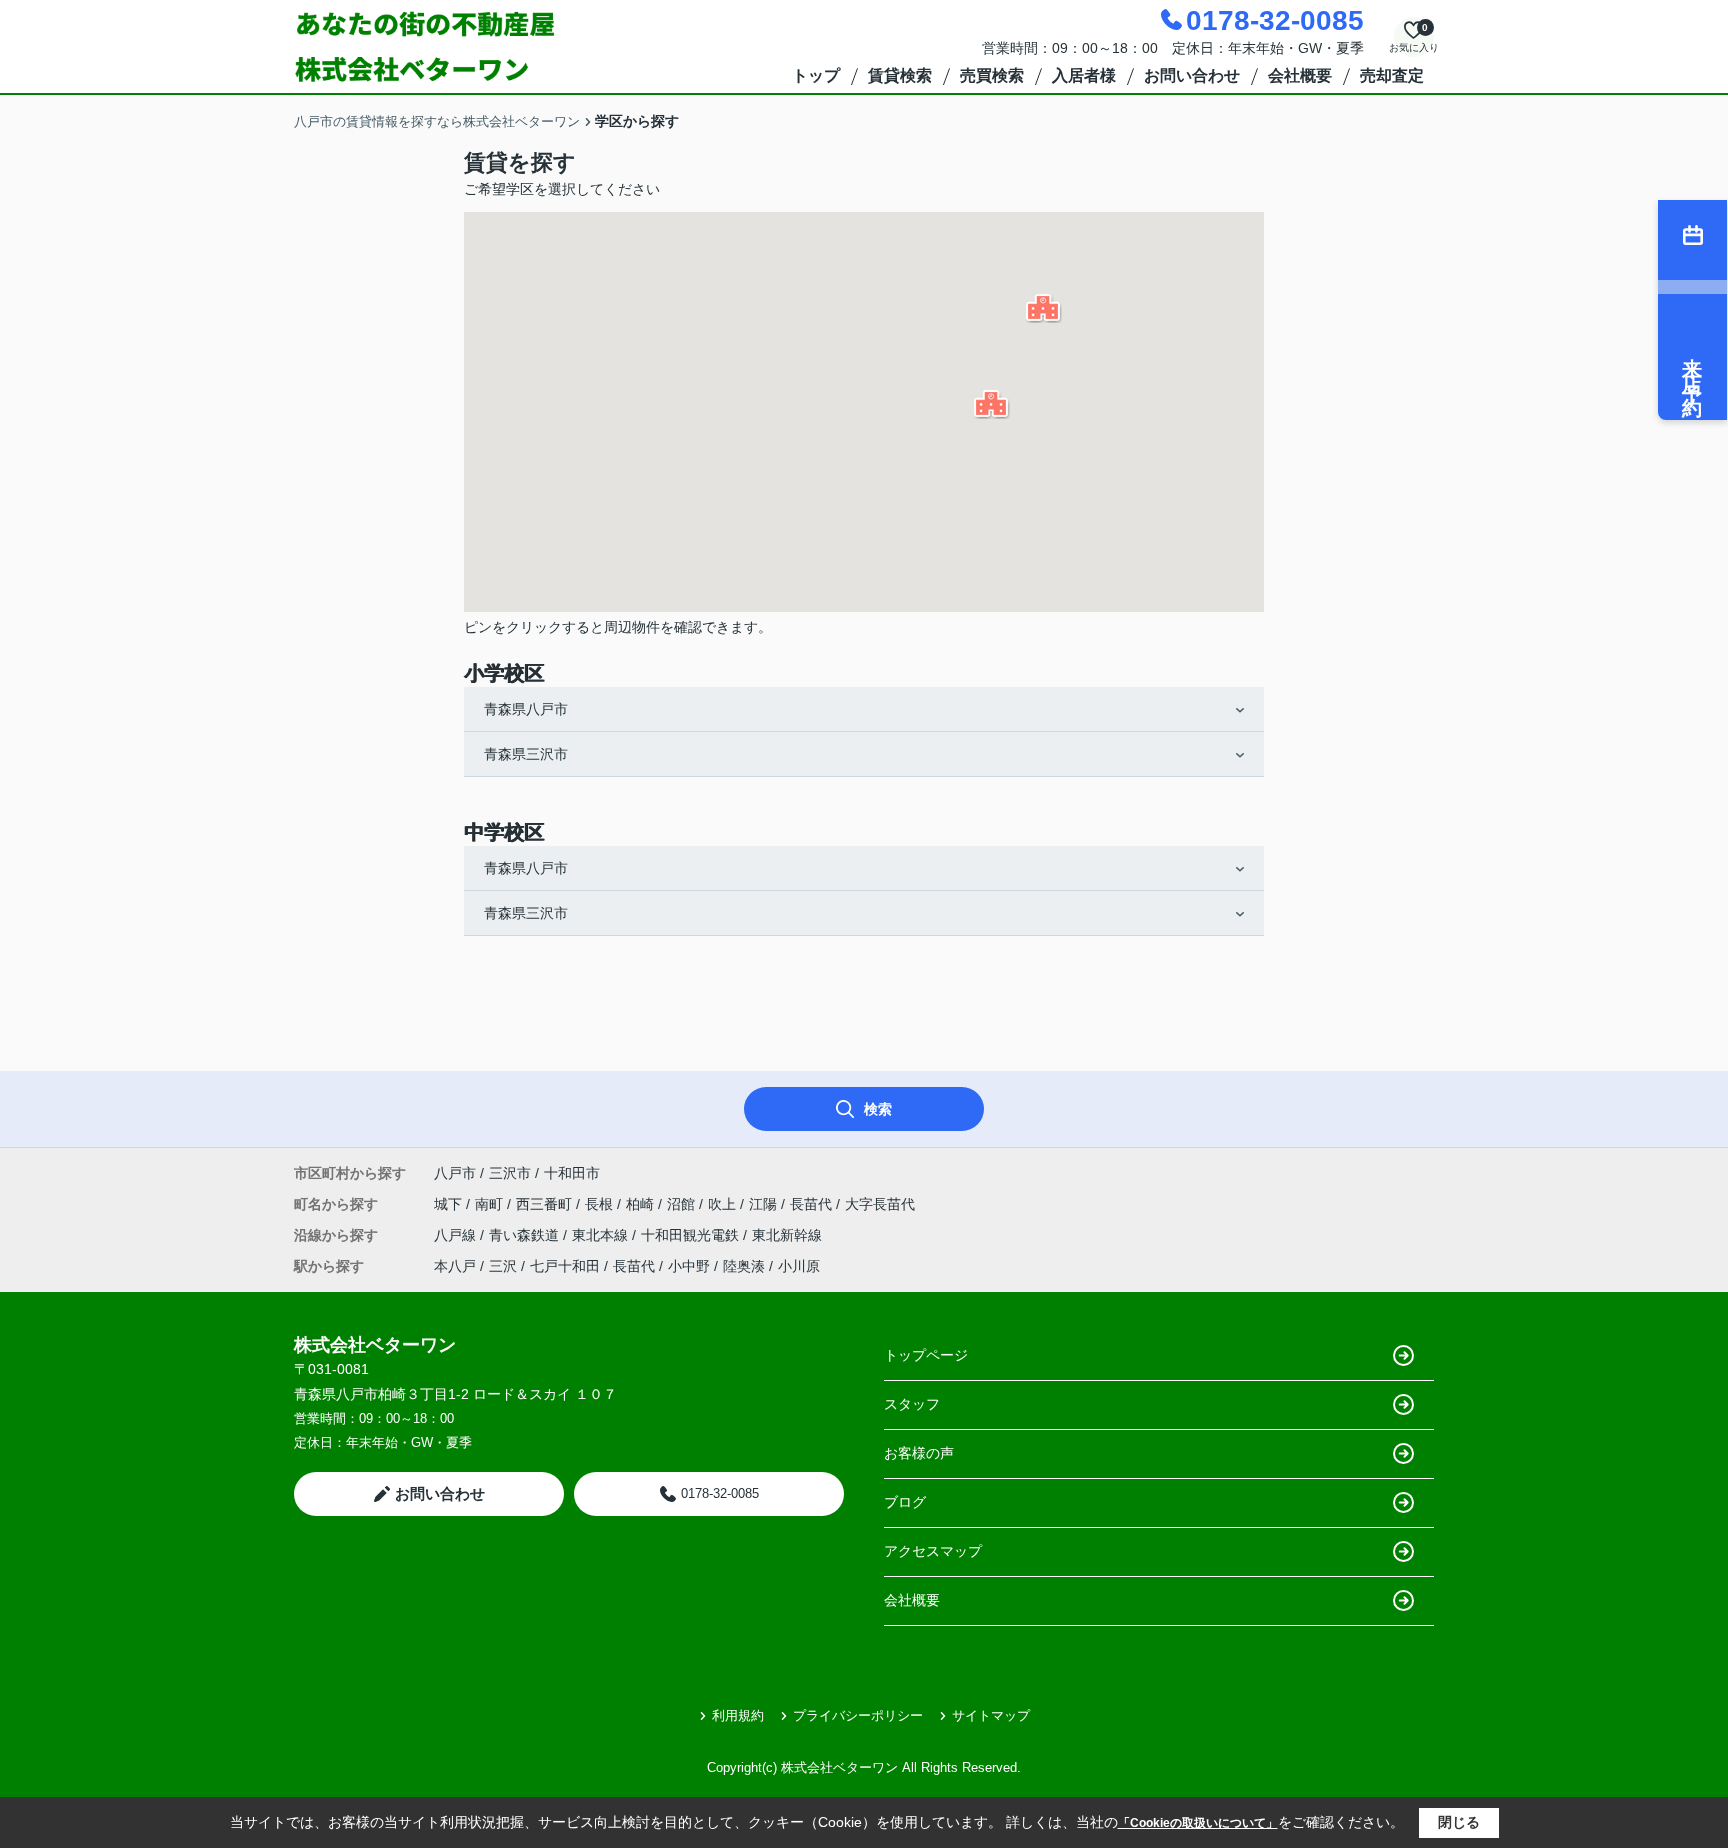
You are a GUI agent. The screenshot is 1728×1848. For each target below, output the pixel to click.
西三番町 (546, 1204)
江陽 (765, 1204)
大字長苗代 (880, 1204)
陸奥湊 (744, 1266)
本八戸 (455, 1266)
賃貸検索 (900, 75)
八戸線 (457, 1235)
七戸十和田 (565, 1266)
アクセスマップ (933, 1551)
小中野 (689, 1266)
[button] (1044, 308)
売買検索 (992, 75)
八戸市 (455, 1173)
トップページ (926, 1355)
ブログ (905, 1502)
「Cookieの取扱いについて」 (1198, 1823)
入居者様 (1084, 75)
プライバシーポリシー (858, 1715)
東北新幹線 (787, 1235)
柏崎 (642, 1204)
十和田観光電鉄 (692, 1235)
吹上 (724, 1204)
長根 (601, 1204)
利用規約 (738, 1715)
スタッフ (912, 1404)
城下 (450, 1204)
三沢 (503, 1266)
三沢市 (510, 1173)
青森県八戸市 (526, 709)
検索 (878, 1109)
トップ (816, 75)
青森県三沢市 (526, 754)
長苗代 (813, 1204)
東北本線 (602, 1235)
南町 (491, 1204)
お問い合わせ (1192, 75)
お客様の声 (919, 1453)
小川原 (799, 1266)
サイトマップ (991, 1715)
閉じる (1459, 1822)
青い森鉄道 (526, 1235)
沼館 (683, 1204)
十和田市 (572, 1173)
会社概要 (1300, 75)
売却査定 (1392, 75)
